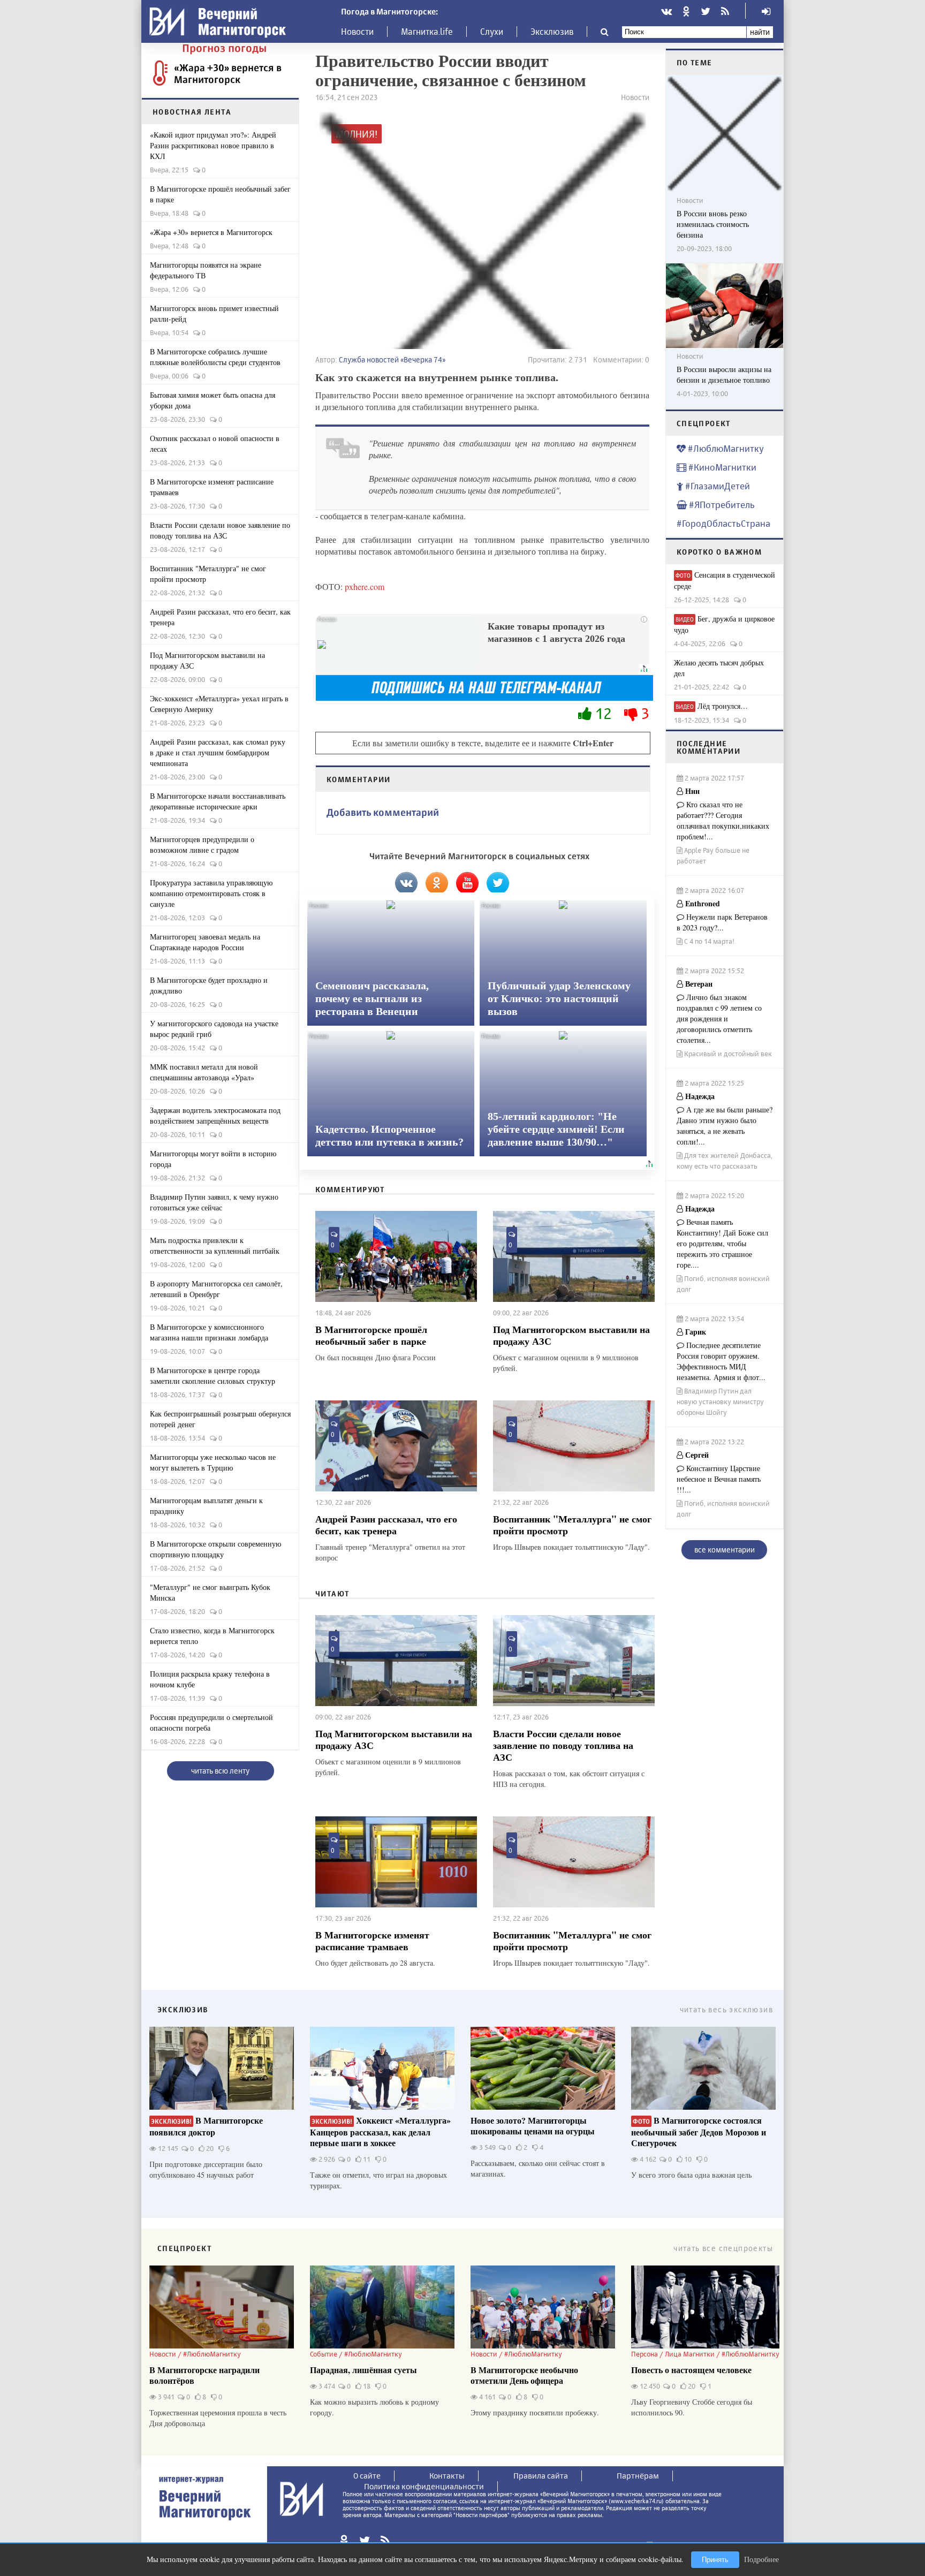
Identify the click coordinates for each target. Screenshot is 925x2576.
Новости (357, 32)
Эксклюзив (552, 32)
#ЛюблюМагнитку (725, 448)
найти (760, 32)
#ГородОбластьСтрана (723, 523)
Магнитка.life (427, 32)
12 (603, 713)
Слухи (492, 32)
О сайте (367, 2476)
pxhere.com (365, 586)
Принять (715, 2560)
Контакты (447, 2476)
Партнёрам (638, 2476)
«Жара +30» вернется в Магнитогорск (228, 73)
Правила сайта (541, 2476)
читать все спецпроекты (723, 2248)
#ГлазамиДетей (717, 486)
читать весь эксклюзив (726, 2009)
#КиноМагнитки (721, 467)
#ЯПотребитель (721, 505)
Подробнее (761, 2559)
